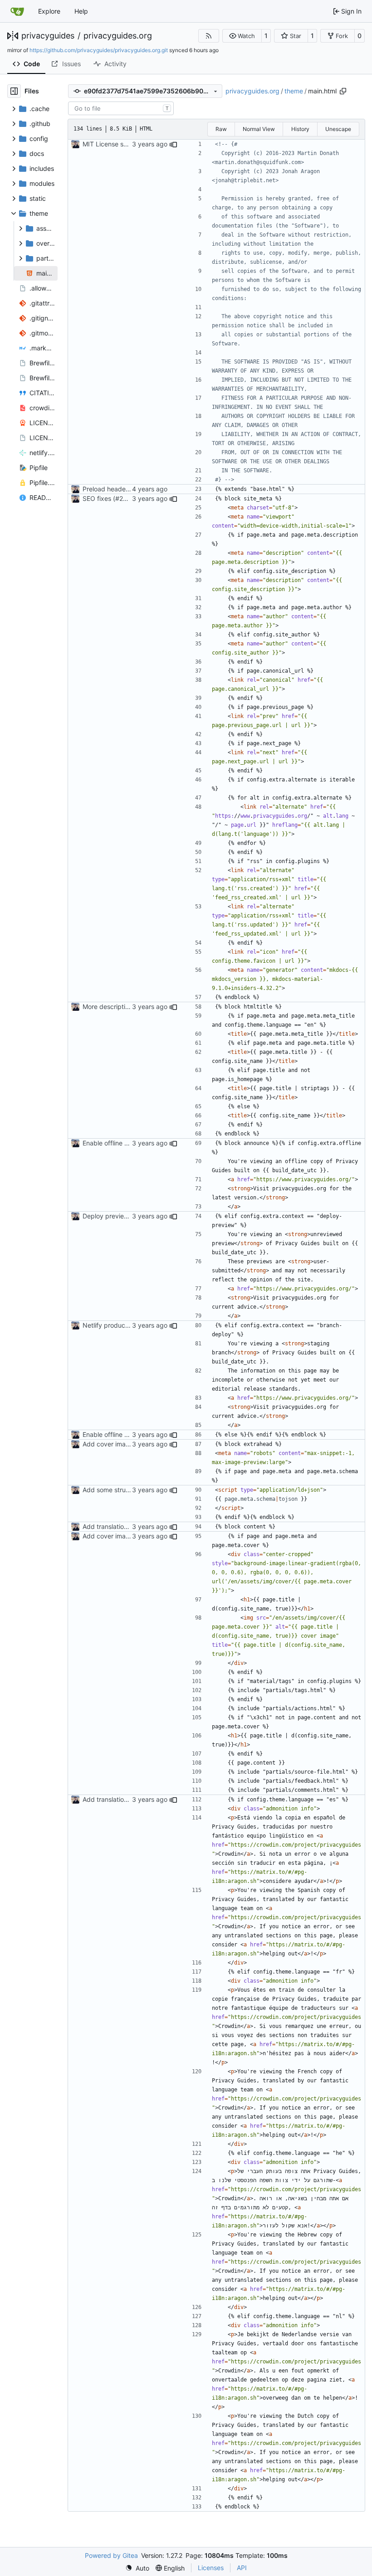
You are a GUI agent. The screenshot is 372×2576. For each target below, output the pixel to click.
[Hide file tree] (14, 91)
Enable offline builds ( (114, 1143)
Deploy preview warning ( (120, 1216)
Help (81, 11)
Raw (221, 129)
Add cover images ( (112, 1444)
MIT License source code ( (122, 144)
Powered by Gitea (111, 2555)
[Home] (17, 11)
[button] (242, 36)
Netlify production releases (122, 1325)
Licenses (211, 2568)
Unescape (338, 129)
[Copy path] (343, 91)
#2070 (125, 498)
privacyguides (48, 36)
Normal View (259, 129)
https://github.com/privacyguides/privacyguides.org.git (99, 50)
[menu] (137, 2568)
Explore (49, 11)
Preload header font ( (114, 489)
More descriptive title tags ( (123, 1007)
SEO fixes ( (99, 498)
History (300, 129)
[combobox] (121, 108)
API (242, 2568)
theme (294, 91)
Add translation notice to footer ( (131, 1526)
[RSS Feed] (209, 36)
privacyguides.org (118, 36)
